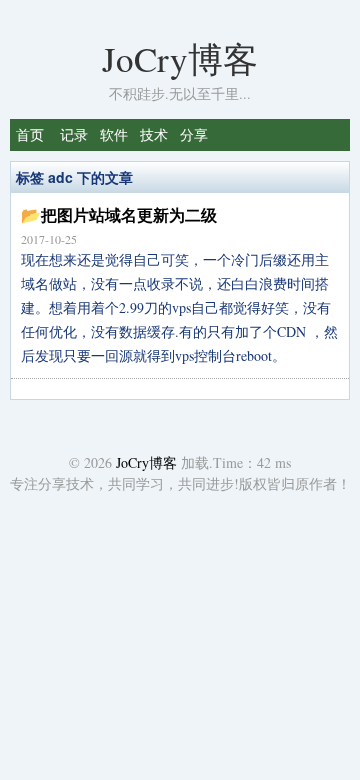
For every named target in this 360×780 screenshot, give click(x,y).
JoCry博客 (180, 58)
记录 (74, 134)
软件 (114, 134)
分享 (194, 134)
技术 (154, 134)
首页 (30, 134)
